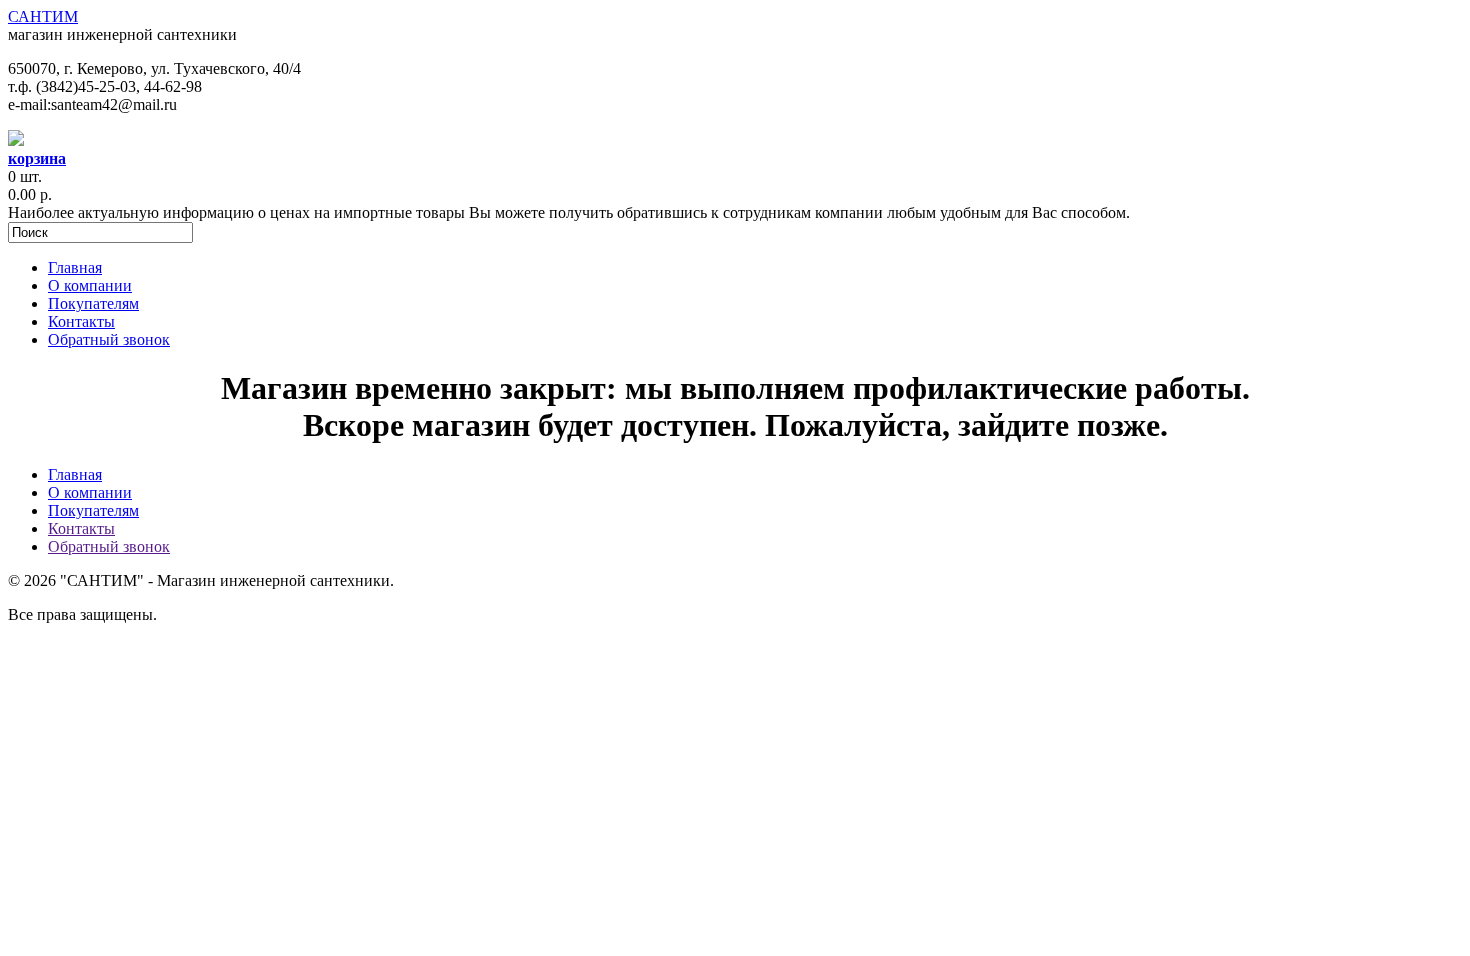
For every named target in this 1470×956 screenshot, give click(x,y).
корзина (37, 158)
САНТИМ (43, 16)
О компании (90, 285)
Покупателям (93, 303)
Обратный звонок (109, 339)
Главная (75, 267)
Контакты (81, 321)
